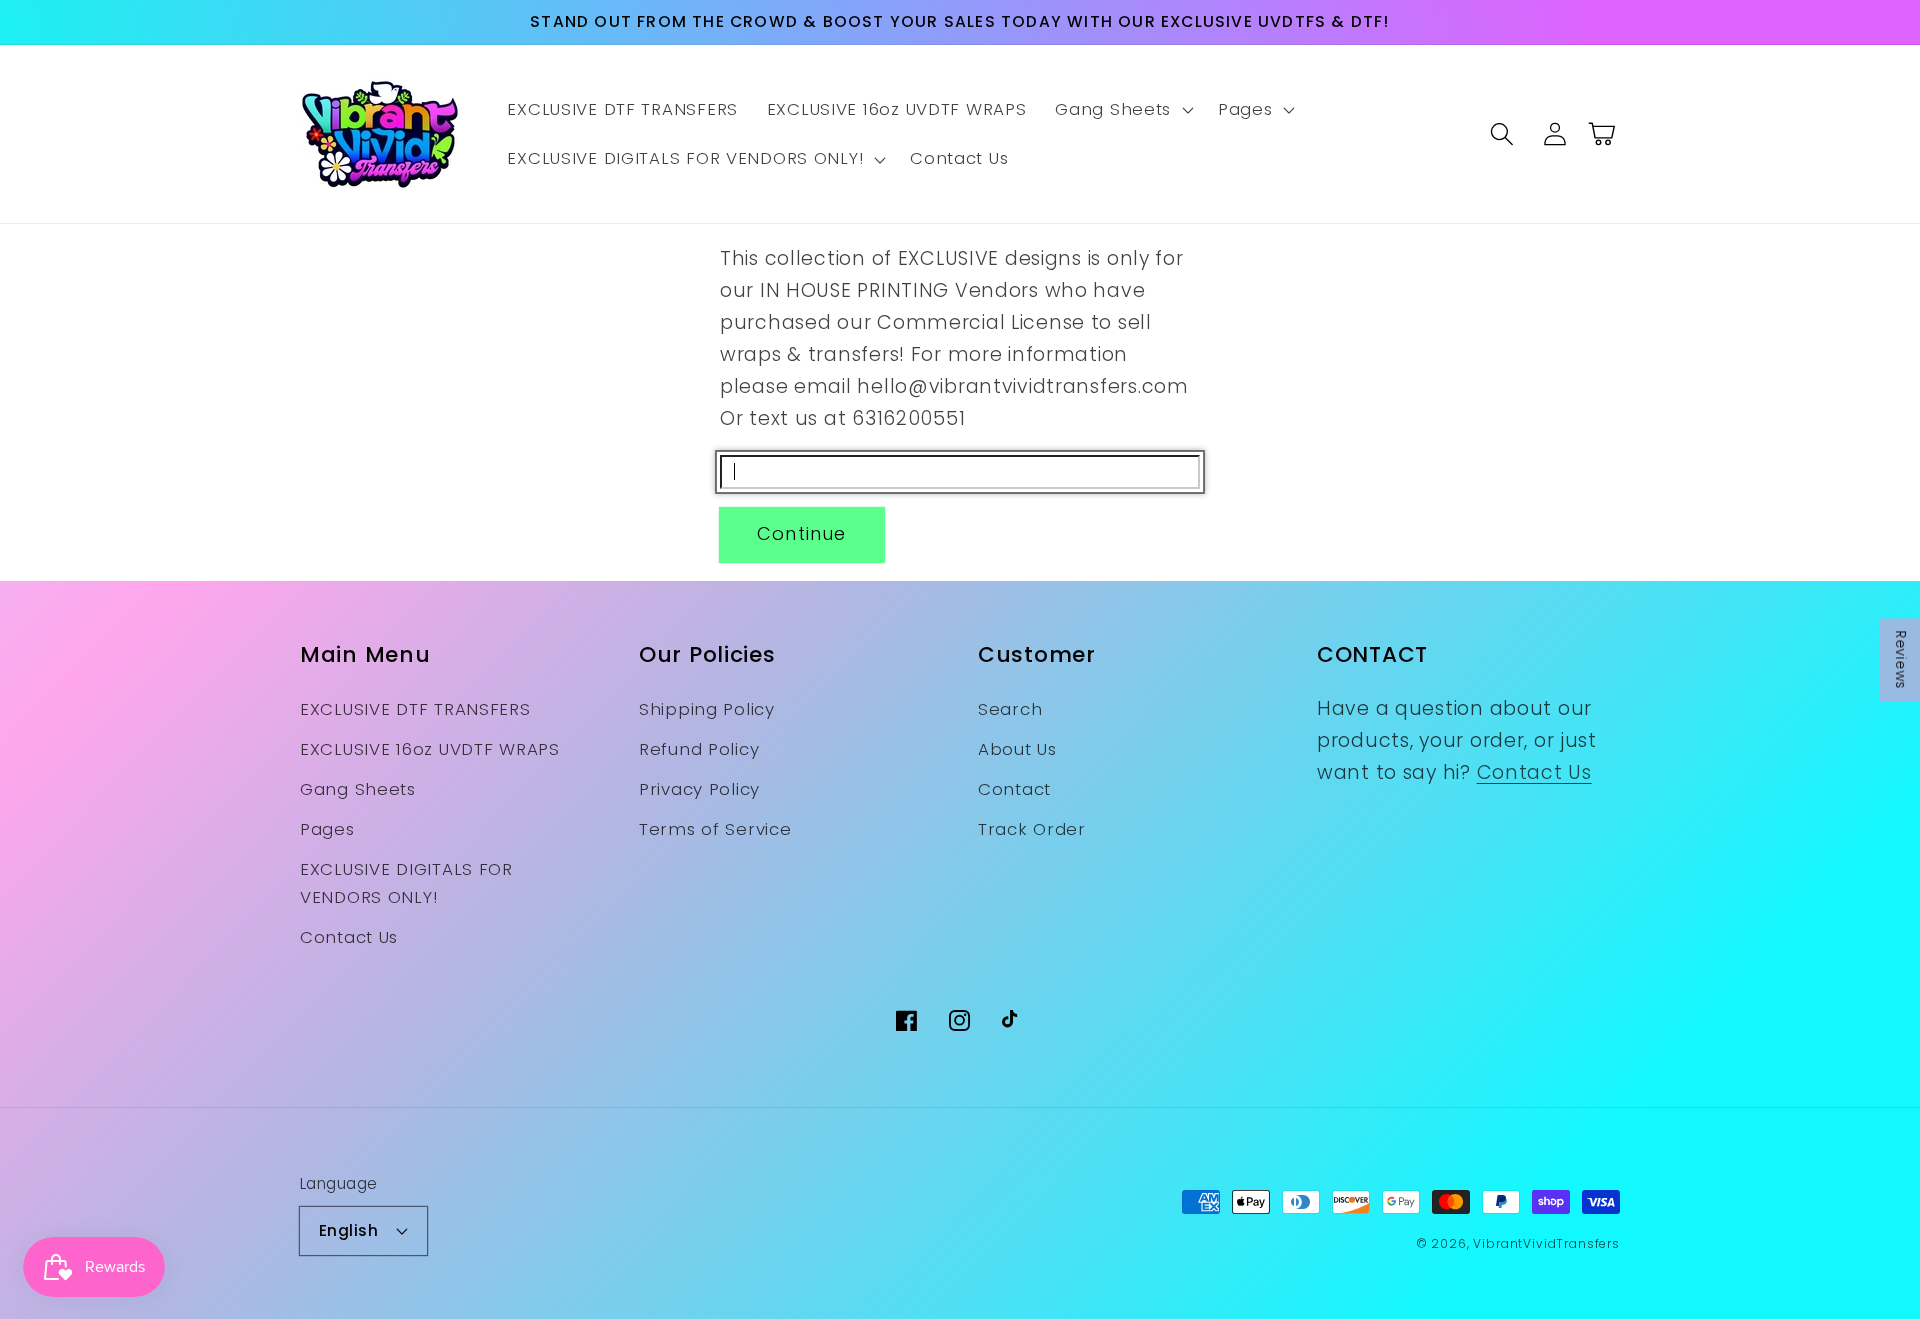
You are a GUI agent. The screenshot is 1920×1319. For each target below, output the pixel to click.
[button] (1122, 110)
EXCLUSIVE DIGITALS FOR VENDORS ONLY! (406, 883)
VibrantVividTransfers (1546, 1243)
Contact (1014, 789)
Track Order (1032, 829)
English (348, 1230)
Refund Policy (699, 749)
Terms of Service (715, 829)
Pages (327, 829)
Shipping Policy (707, 709)
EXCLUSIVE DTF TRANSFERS (415, 709)
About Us (1017, 749)
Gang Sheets (358, 789)
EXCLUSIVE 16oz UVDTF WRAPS (430, 749)
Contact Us (349, 937)
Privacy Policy (699, 789)
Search (1010, 709)
